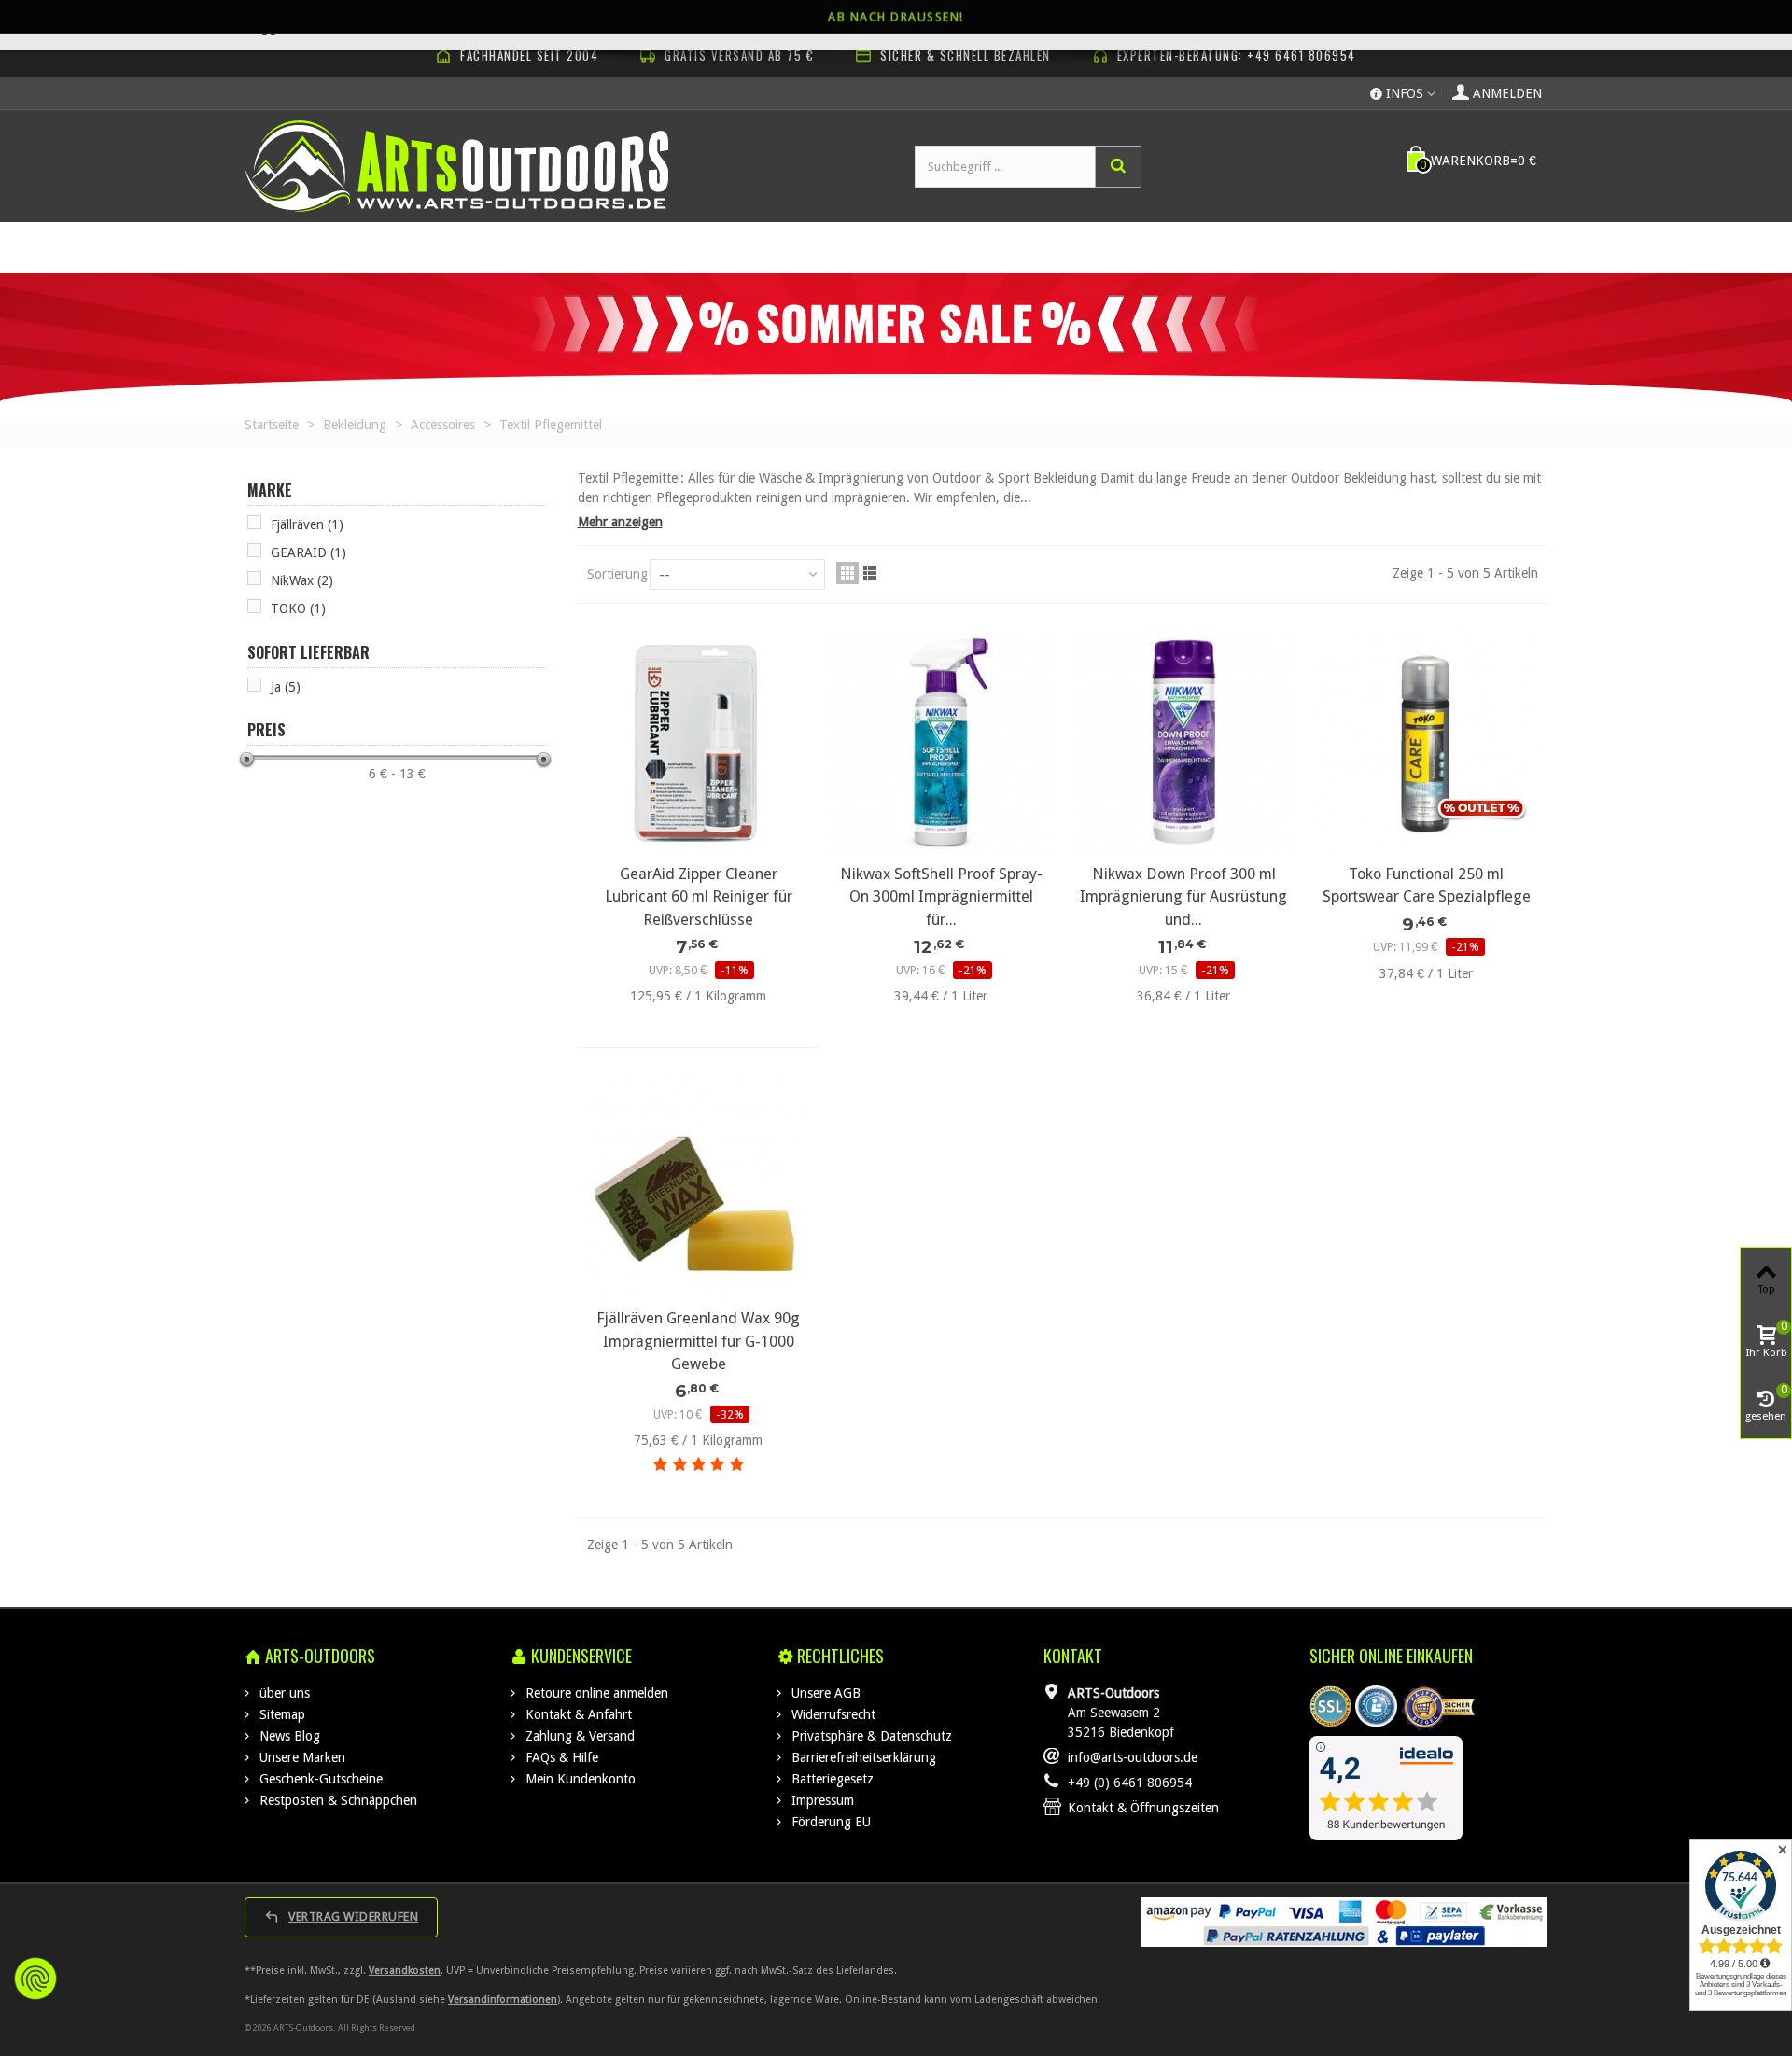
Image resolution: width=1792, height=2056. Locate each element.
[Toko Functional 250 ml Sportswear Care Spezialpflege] (1426, 742)
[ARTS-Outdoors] (457, 165)
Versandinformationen (503, 2000)
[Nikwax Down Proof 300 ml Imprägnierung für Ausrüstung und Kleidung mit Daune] (1183, 742)
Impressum (821, 1800)
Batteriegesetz (831, 1779)
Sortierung (617, 574)
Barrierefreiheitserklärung (862, 1757)
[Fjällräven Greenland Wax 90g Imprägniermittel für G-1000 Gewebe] (699, 1186)
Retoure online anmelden (595, 1693)
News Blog (288, 1736)
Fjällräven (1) (307, 524)
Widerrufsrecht (832, 1714)
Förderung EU (829, 1822)
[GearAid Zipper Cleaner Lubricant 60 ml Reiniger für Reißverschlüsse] (699, 742)
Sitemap (280, 1714)
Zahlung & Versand (578, 1736)
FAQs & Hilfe (560, 1757)
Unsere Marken (301, 1757)
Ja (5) (286, 687)
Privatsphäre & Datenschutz (870, 1736)
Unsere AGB (824, 1693)
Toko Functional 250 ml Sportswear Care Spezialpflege (1427, 885)
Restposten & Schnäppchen (336, 1800)
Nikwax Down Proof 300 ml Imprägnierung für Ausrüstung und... (1183, 897)
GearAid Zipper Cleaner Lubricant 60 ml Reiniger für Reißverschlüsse (699, 897)
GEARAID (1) (308, 552)
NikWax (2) (302, 580)
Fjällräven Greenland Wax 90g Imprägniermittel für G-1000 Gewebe (698, 1341)
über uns (283, 1693)
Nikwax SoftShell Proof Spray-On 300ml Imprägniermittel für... (941, 897)
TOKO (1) (298, 608)
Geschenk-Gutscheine (319, 1779)
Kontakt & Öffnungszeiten (1143, 1808)
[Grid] (847, 573)
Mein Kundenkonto (579, 1779)
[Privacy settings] (35, 1979)
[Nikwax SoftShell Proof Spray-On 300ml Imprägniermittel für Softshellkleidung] (941, 742)
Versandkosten (405, 1971)
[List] (870, 573)
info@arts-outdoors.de (1133, 1757)
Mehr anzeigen (620, 522)
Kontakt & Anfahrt (577, 1714)
